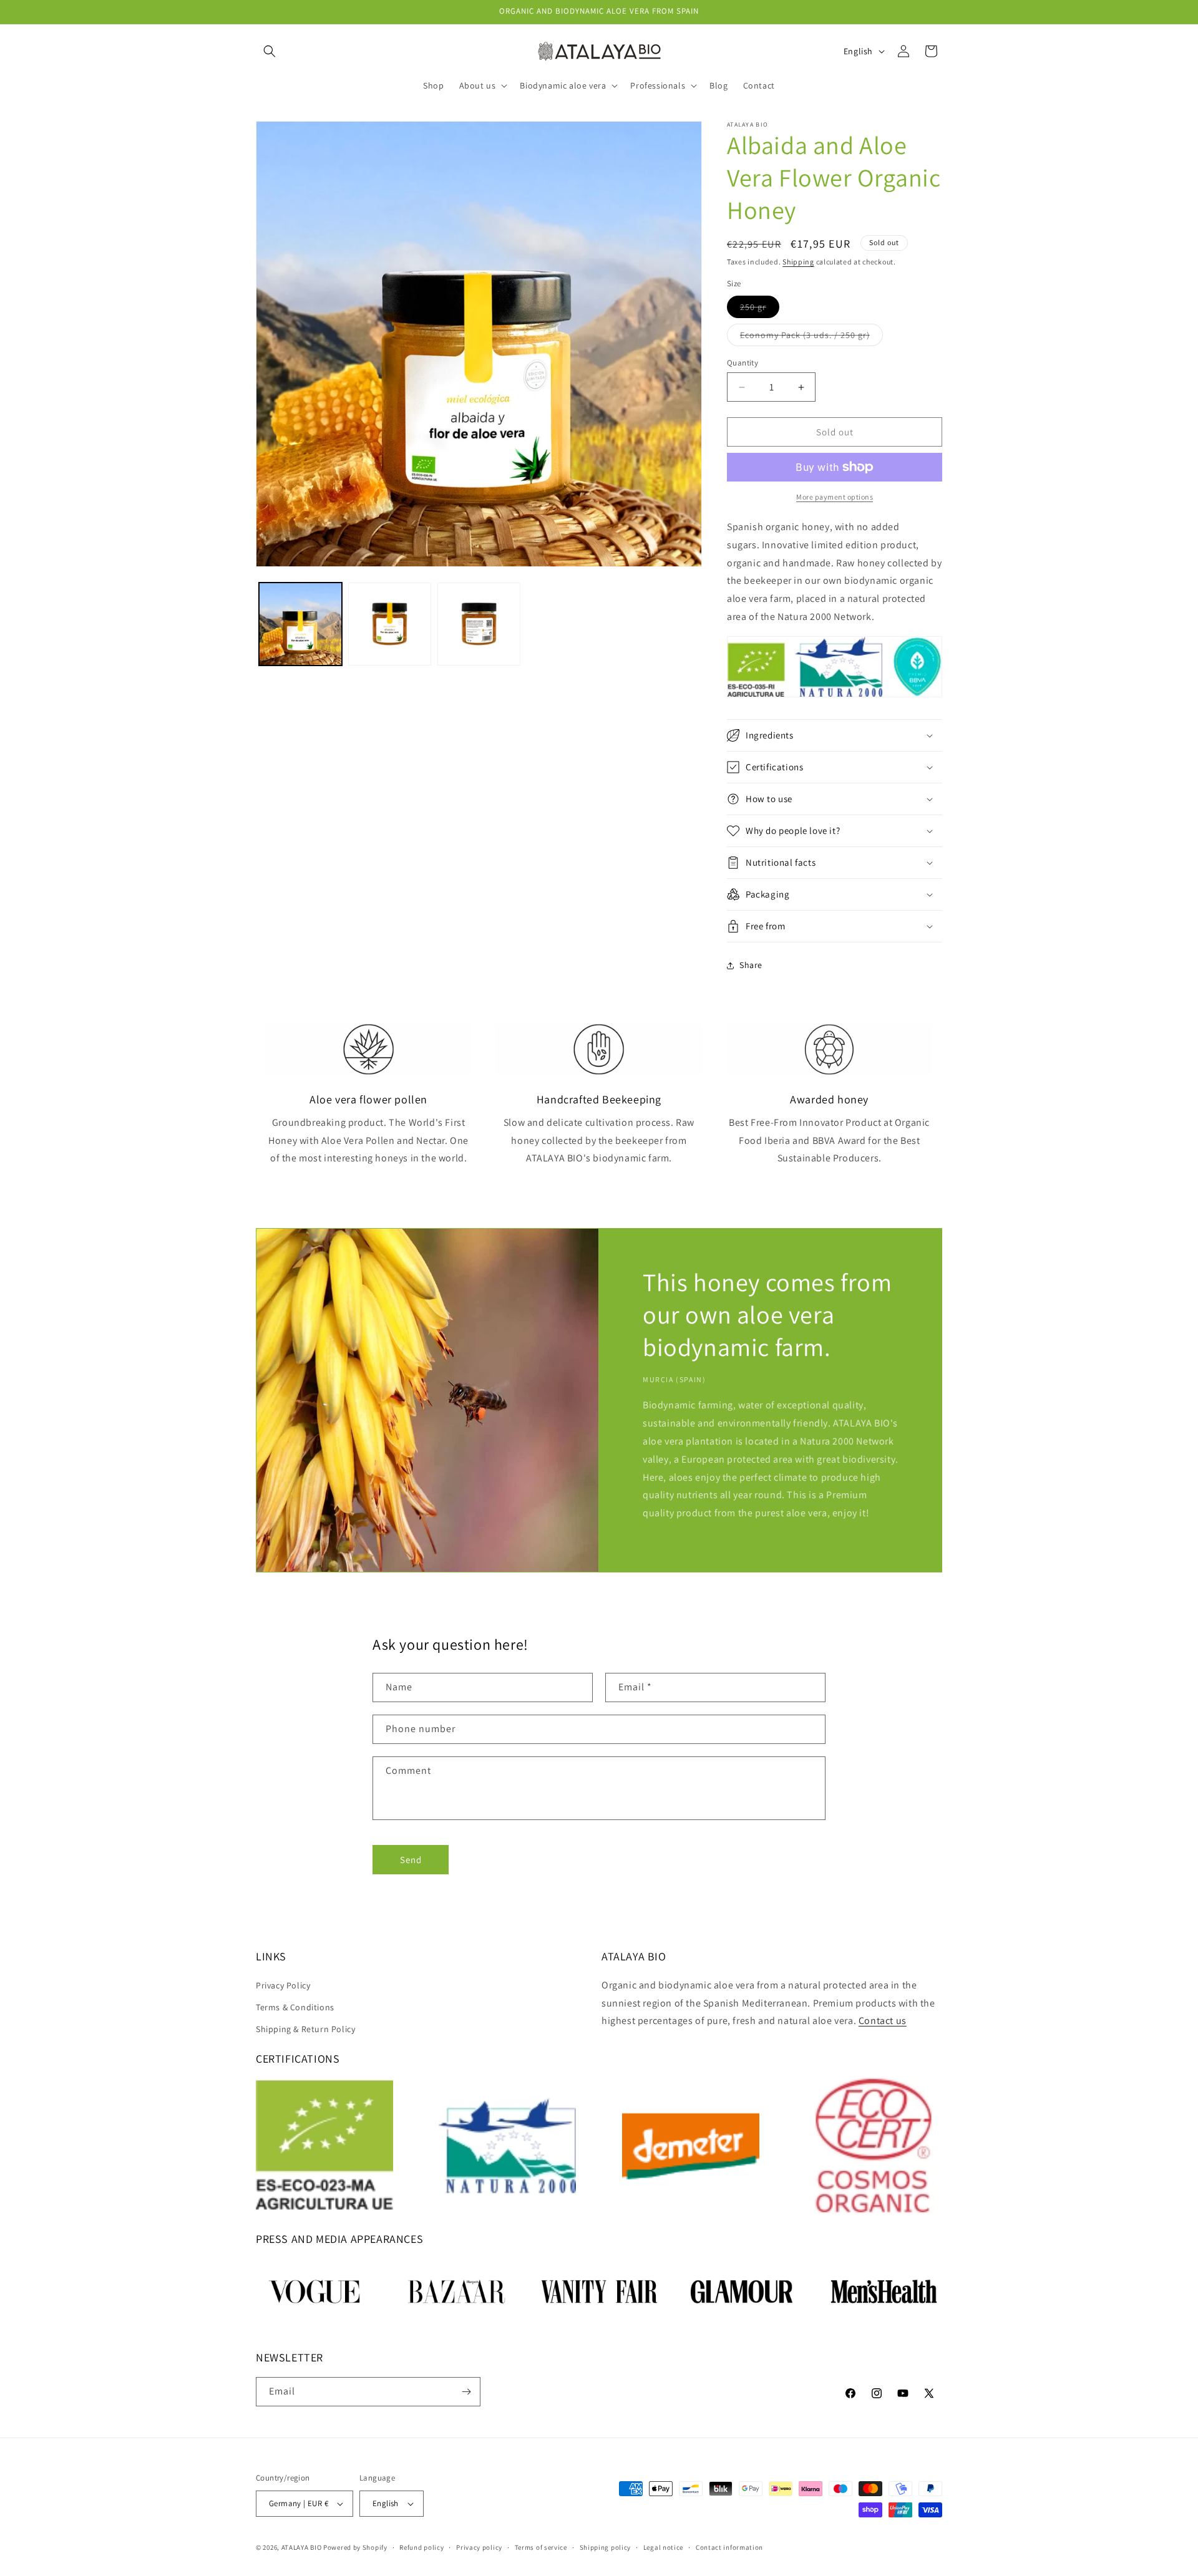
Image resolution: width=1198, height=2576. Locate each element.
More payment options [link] (835, 497)
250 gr (760, 309)
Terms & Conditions (295, 2007)
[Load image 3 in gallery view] (479, 624)
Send (411, 1860)
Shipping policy (606, 2547)
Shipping (798, 262)
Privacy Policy (283, 1985)
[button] (270, 51)
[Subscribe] (466, 2392)
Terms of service (541, 2547)
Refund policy (421, 2547)
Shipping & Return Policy (305, 2029)
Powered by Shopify (355, 2547)
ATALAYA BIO (302, 2547)
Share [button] (751, 965)
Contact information (729, 2547)
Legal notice (663, 2547)
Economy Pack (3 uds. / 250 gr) (811, 337)
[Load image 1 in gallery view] (300, 624)
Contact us (883, 2021)
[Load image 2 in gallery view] (390, 624)
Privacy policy (479, 2547)
